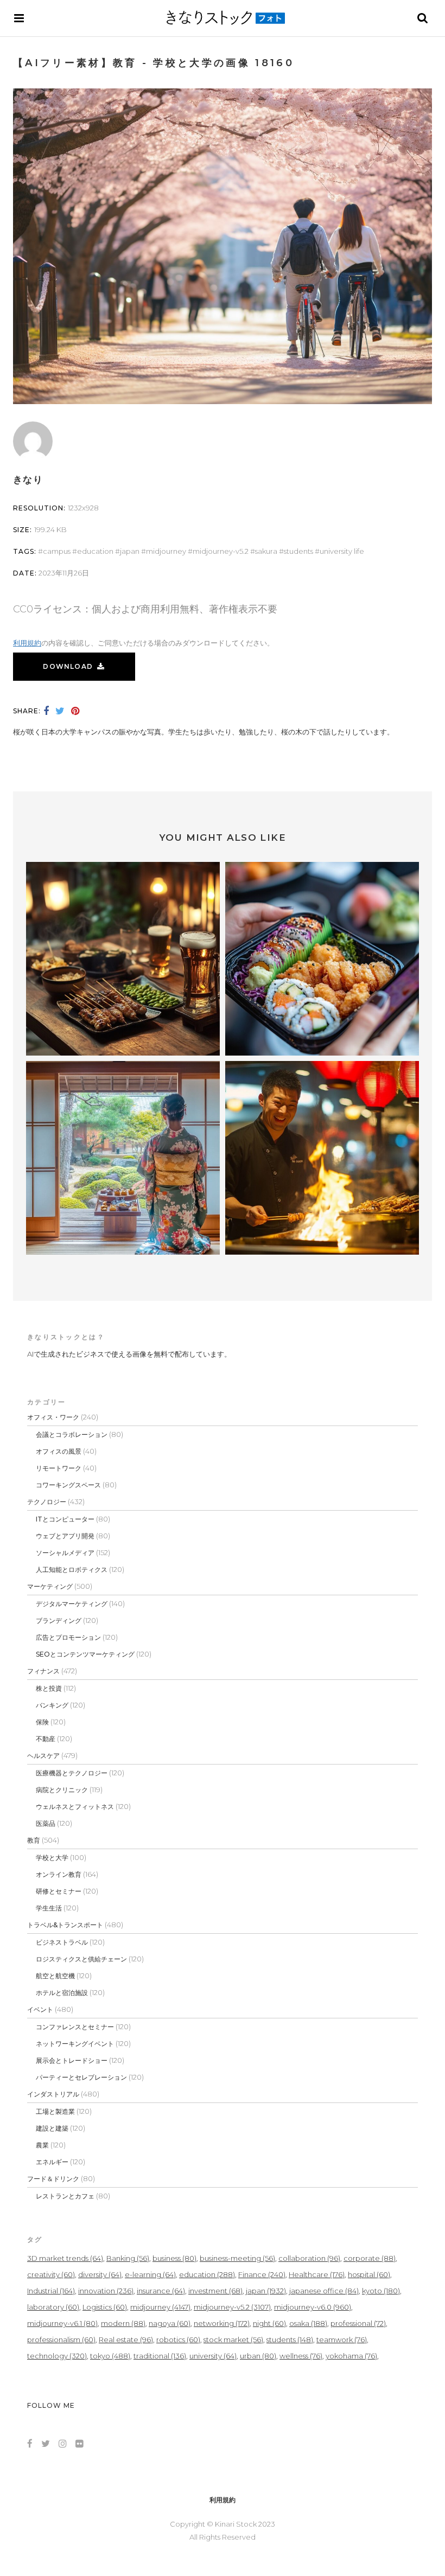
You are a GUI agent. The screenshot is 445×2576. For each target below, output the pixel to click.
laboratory (53, 2307)
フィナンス (43, 1671)
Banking (128, 2258)
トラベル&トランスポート (65, 1925)
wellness (301, 2356)
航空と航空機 (55, 1976)
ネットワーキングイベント (75, 2044)
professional (358, 2323)
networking (222, 2323)
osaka (308, 2323)
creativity (51, 2274)
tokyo (110, 2356)
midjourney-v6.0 (313, 2307)
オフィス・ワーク (53, 1417)
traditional (160, 2356)
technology (57, 2356)
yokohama (351, 2356)
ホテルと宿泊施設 (62, 1993)
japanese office (324, 2291)
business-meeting (237, 2258)
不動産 (46, 1739)
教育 (34, 1840)
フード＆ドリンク (53, 2179)
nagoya (170, 2323)
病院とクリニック (62, 1790)
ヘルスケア (43, 1756)
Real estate (126, 2340)
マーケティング (50, 1586)
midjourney (166, 551)
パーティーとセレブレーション (81, 2077)
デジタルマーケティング (72, 1604)
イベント (40, 2009)
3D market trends (65, 2258)
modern (123, 2323)
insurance (161, 2291)
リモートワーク (59, 1468)
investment (215, 2291)
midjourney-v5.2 (221, 551)
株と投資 (49, 1688)
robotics (178, 2340)
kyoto (381, 2291)
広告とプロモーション (68, 1637)
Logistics (105, 2307)
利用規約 (27, 643)
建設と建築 (52, 2128)
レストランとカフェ (65, 2196)
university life (342, 551)
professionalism (61, 2340)
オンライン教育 (59, 1874)
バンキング (52, 1705)
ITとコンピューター (65, 1519)
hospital (369, 2274)
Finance (262, 2274)
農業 (42, 2145)
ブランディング (59, 1621)
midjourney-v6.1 (62, 2323)
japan (130, 551)
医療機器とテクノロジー (72, 1773)
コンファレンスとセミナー (75, 2027)
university (213, 2356)
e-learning (150, 2274)
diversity (100, 2274)
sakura (266, 551)
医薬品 (46, 1823)
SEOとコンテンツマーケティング (85, 1654)
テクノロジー (47, 1502)
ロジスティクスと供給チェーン (81, 1959)
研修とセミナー (59, 1891)
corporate (370, 2258)
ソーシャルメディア (65, 1553)
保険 (42, 1722)
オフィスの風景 (59, 1451)
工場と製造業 (55, 2111)
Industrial (51, 2291)
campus (57, 551)
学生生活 (49, 1908)
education (95, 551)
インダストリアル (53, 2094)
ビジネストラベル (62, 1942)
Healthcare (317, 2274)
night (269, 2323)
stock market (233, 2340)
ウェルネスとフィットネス (75, 1807)
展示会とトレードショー (72, 2060)
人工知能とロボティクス (72, 1570)
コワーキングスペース (68, 1485)
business (174, 2258)
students (298, 551)
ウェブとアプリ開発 (65, 1536)
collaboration (309, 2258)
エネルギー (52, 2162)
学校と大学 (52, 1858)
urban (258, 2356)
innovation (106, 2291)
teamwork (342, 2340)
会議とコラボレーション (72, 1434)
